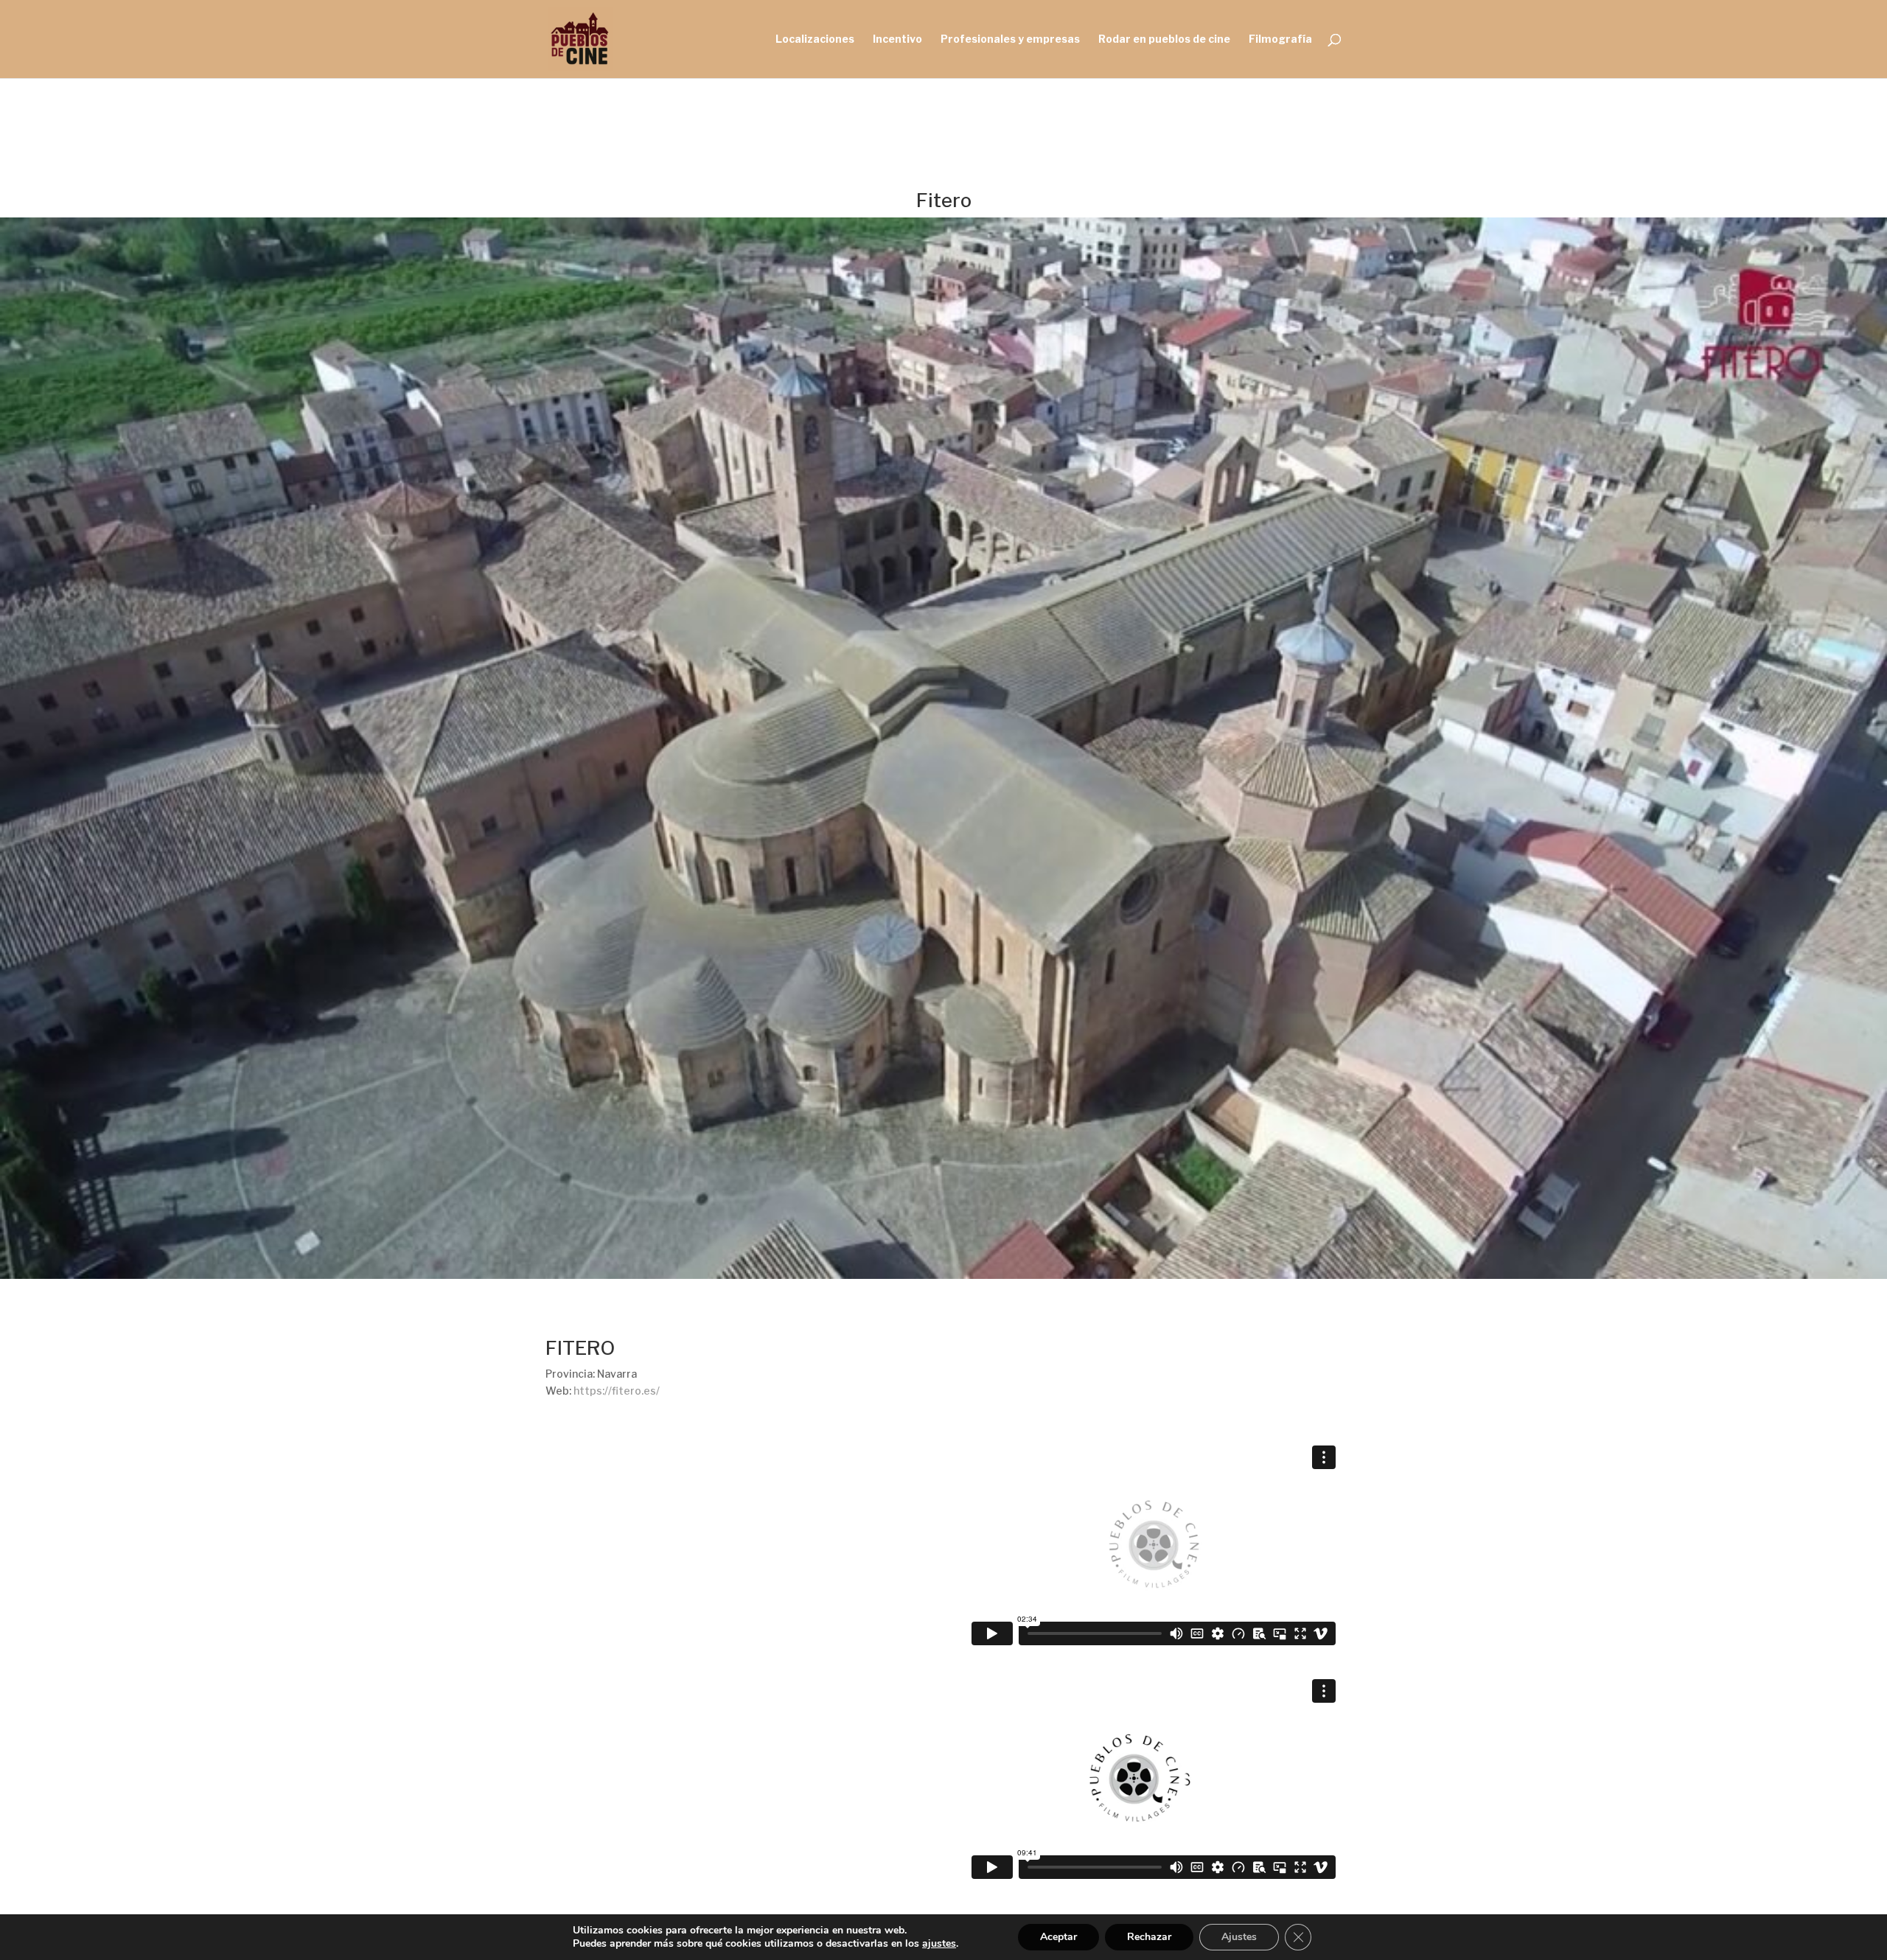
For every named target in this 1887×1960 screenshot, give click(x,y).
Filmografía (1280, 39)
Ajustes (1239, 1937)
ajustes (939, 1944)
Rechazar (1149, 1937)
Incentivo (897, 39)
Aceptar (1058, 1937)
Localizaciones (815, 39)
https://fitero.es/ (617, 1391)
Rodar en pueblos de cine (1164, 39)
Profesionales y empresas (1010, 39)
